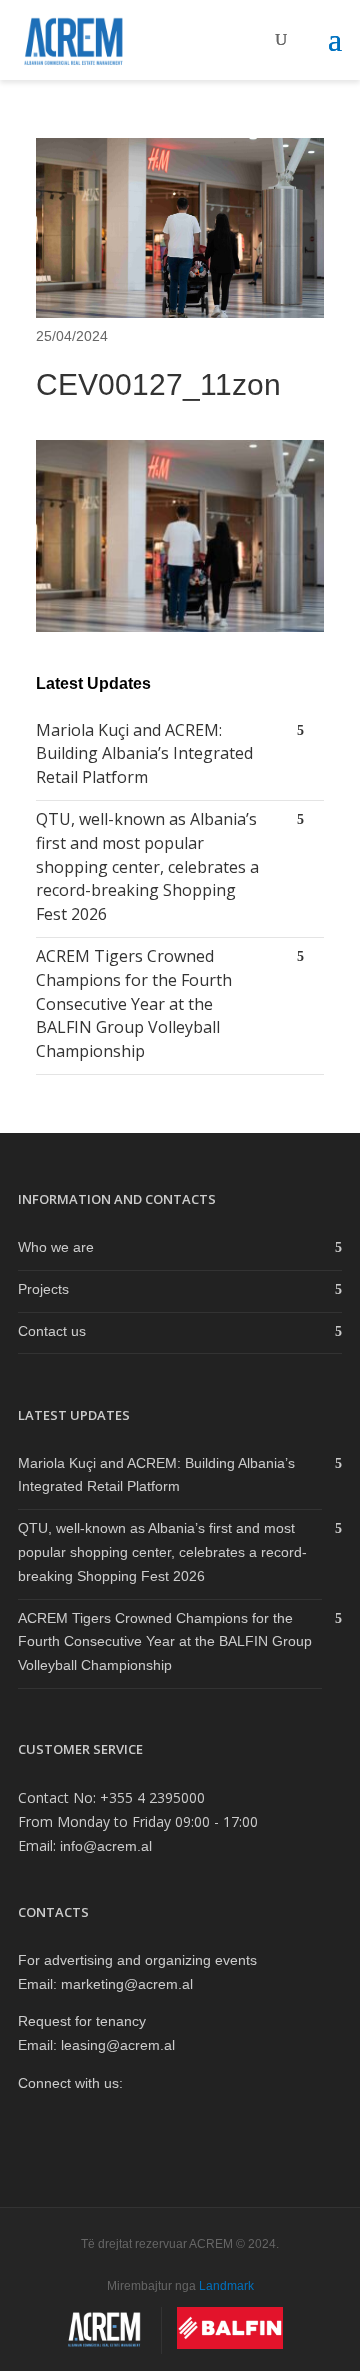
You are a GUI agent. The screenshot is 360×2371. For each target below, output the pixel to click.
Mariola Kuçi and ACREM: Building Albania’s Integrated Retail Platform (144, 754)
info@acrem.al (106, 1846)
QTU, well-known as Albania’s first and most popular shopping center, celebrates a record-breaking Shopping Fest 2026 (147, 866)
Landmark (226, 2286)
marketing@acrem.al (127, 1984)
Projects (43, 1289)
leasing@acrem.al (118, 2045)
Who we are (56, 1247)
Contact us (52, 1331)
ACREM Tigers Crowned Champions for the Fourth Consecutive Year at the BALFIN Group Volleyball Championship (134, 1003)
